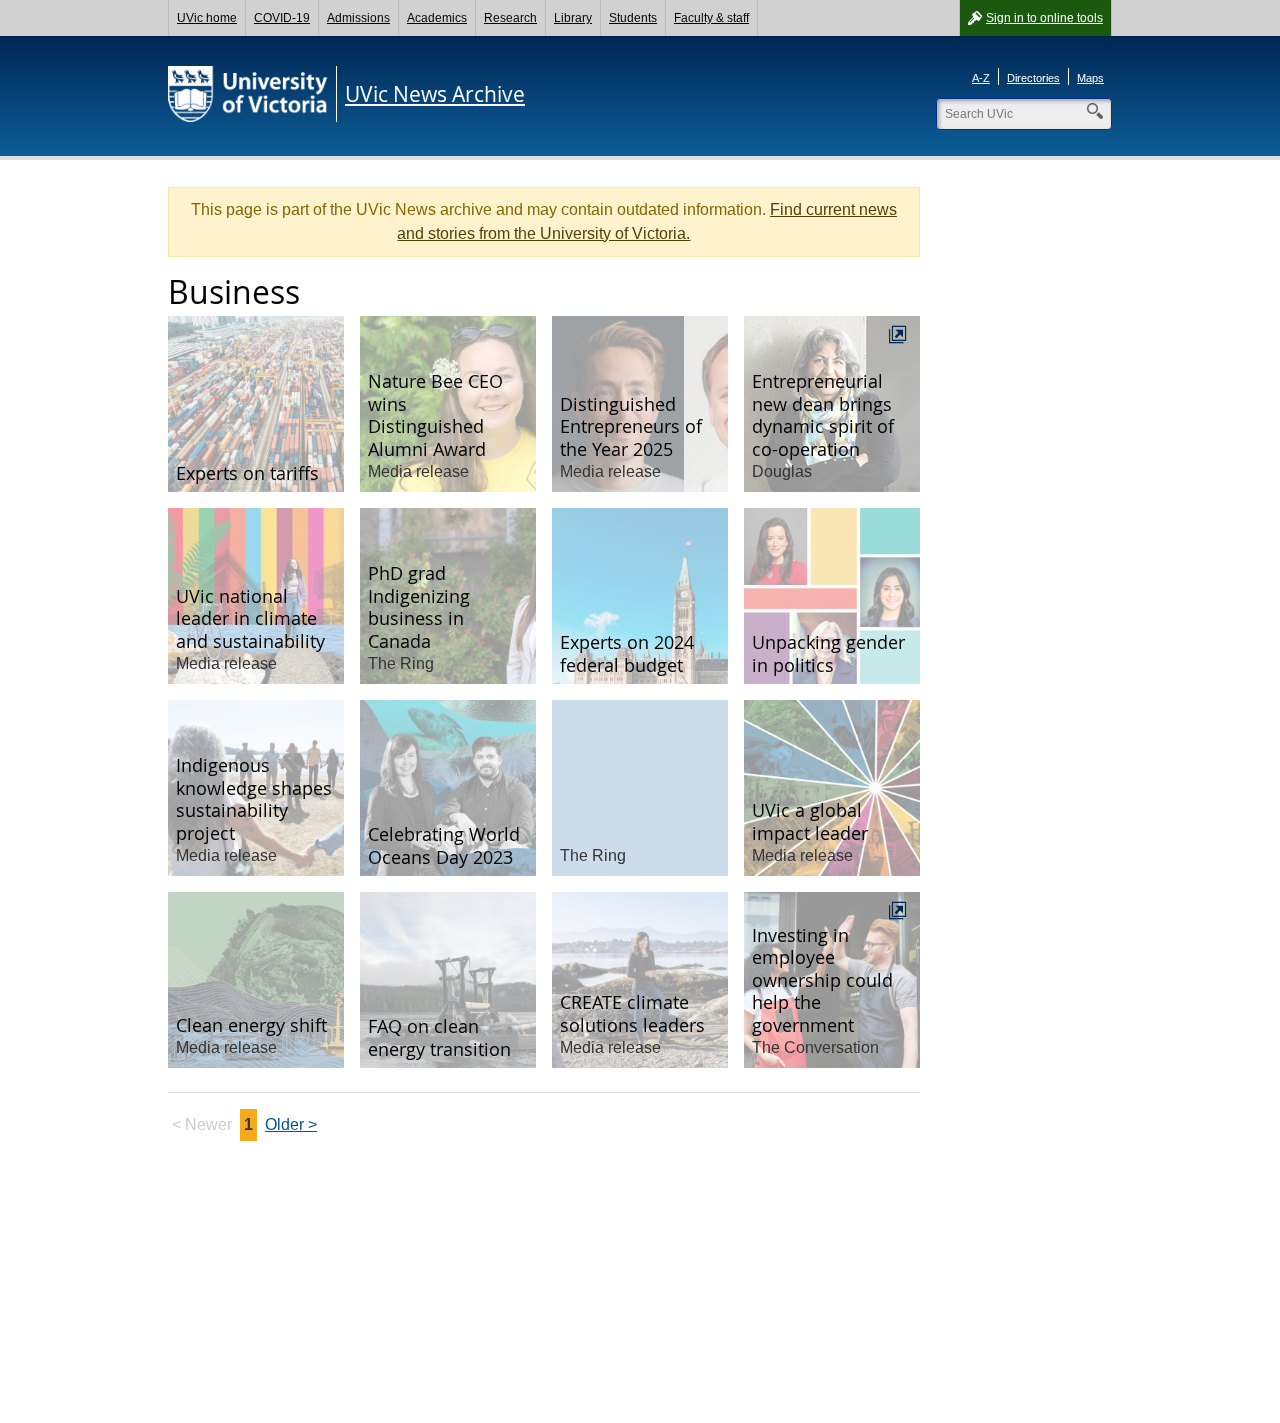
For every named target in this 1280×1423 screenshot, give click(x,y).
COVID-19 (282, 18)
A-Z (981, 78)
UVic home (207, 18)
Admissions (358, 18)
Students (633, 18)
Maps (1090, 78)
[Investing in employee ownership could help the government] (832, 980)
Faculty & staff (711, 18)
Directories (1033, 78)
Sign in (1044, 18)
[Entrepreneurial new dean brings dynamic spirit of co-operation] (832, 404)
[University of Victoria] (248, 94)
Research (510, 18)
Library (573, 18)
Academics (437, 18)
